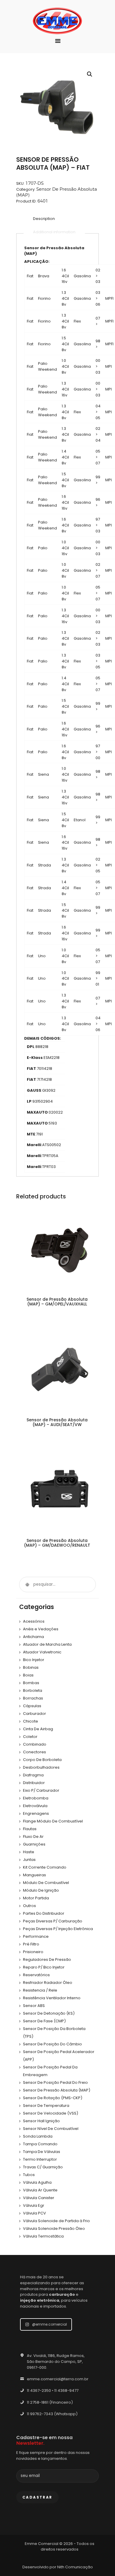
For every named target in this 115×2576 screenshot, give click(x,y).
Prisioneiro (33, 1952)
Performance (36, 1936)
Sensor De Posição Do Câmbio (52, 2044)
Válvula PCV (34, 2213)
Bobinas (31, 1667)
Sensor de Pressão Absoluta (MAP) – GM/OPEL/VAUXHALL (57, 1302)
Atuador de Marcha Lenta (47, 1644)
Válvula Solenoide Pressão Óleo (54, 2229)
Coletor (30, 1737)
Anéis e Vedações (41, 1629)
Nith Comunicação (75, 2567)
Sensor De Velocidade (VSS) (51, 2113)
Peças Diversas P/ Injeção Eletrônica (58, 1929)
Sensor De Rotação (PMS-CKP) (53, 2098)
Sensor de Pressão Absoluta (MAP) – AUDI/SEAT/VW (57, 1422)
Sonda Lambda (38, 2136)
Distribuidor (34, 1783)
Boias (28, 1675)
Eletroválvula (35, 1806)
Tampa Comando (40, 2144)
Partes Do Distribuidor (44, 1913)
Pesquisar (27, 1585)
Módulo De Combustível (46, 1883)
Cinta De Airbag (38, 1729)
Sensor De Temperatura (46, 2106)
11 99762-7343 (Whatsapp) (52, 2414)
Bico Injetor (34, 1660)
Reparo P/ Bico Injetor (44, 1967)
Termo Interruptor (40, 2159)
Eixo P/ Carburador (41, 1790)
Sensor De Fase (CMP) (44, 2021)
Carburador (34, 1714)
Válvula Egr (34, 2205)
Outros (29, 1906)
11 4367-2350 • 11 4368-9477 (53, 2391)
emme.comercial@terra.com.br (58, 2379)
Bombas (31, 1683)
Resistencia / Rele (40, 1990)
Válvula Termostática (43, 2236)
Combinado (35, 1744)
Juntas (29, 1860)
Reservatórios (36, 1975)
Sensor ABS (34, 2006)
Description (44, 219)
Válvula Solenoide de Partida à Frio (56, 2221)
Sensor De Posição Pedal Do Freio (55, 2082)
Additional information (54, 232)
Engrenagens (36, 1813)
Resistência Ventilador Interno (52, 1998)
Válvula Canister (39, 2198)
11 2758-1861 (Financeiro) (50, 2402)
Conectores (34, 1752)
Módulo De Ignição (41, 1890)
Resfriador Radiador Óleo (48, 1983)
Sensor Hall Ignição (41, 2121)
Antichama (33, 1637)
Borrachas (33, 1698)
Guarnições (34, 1844)
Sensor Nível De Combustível (51, 2129)
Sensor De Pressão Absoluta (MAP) (57, 2090)
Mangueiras (34, 1875)
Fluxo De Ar (33, 1837)
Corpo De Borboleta (42, 1760)
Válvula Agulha (37, 2182)
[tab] (44, 219)
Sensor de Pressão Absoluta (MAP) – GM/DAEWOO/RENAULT (57, 1543)
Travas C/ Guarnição (43, 2167)
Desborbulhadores (41, 1767)
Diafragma (33, 1775)
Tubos (29, 2175)
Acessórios (34, 1621)
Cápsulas (32, 1706)
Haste (29, 1852)
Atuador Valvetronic (42, 1652)
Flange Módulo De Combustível (53, 1821)
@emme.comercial (50, 2324)
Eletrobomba (36, 1798)
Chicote (31, 1721)
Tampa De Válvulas (42, 2152)
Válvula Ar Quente (40, 2190)
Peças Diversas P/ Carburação (53, 1921)
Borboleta (33, 1690)
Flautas (30, 1829)
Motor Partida (36, 1898)
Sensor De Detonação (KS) (49, 2013)
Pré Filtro (31, 1944)
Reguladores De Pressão (47, 1959)
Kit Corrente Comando (45, 1867)
